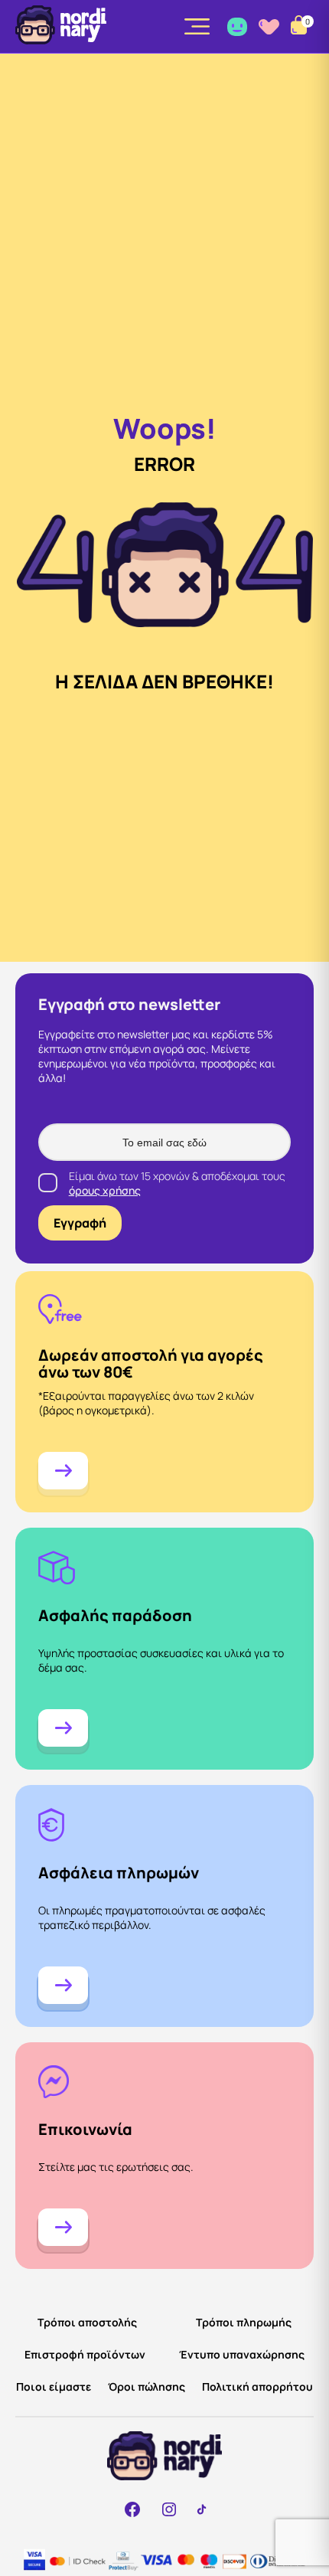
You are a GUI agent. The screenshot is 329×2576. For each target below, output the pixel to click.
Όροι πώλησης (147, 2386)
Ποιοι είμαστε (54, 2386)
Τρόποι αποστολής (87, 2322)
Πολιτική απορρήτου (257, 2386)
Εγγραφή (80, 1223)
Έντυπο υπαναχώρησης (242, 2354)
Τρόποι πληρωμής (244, 2322)
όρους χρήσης (105, 1190)
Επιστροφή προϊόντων (85, 2354)
